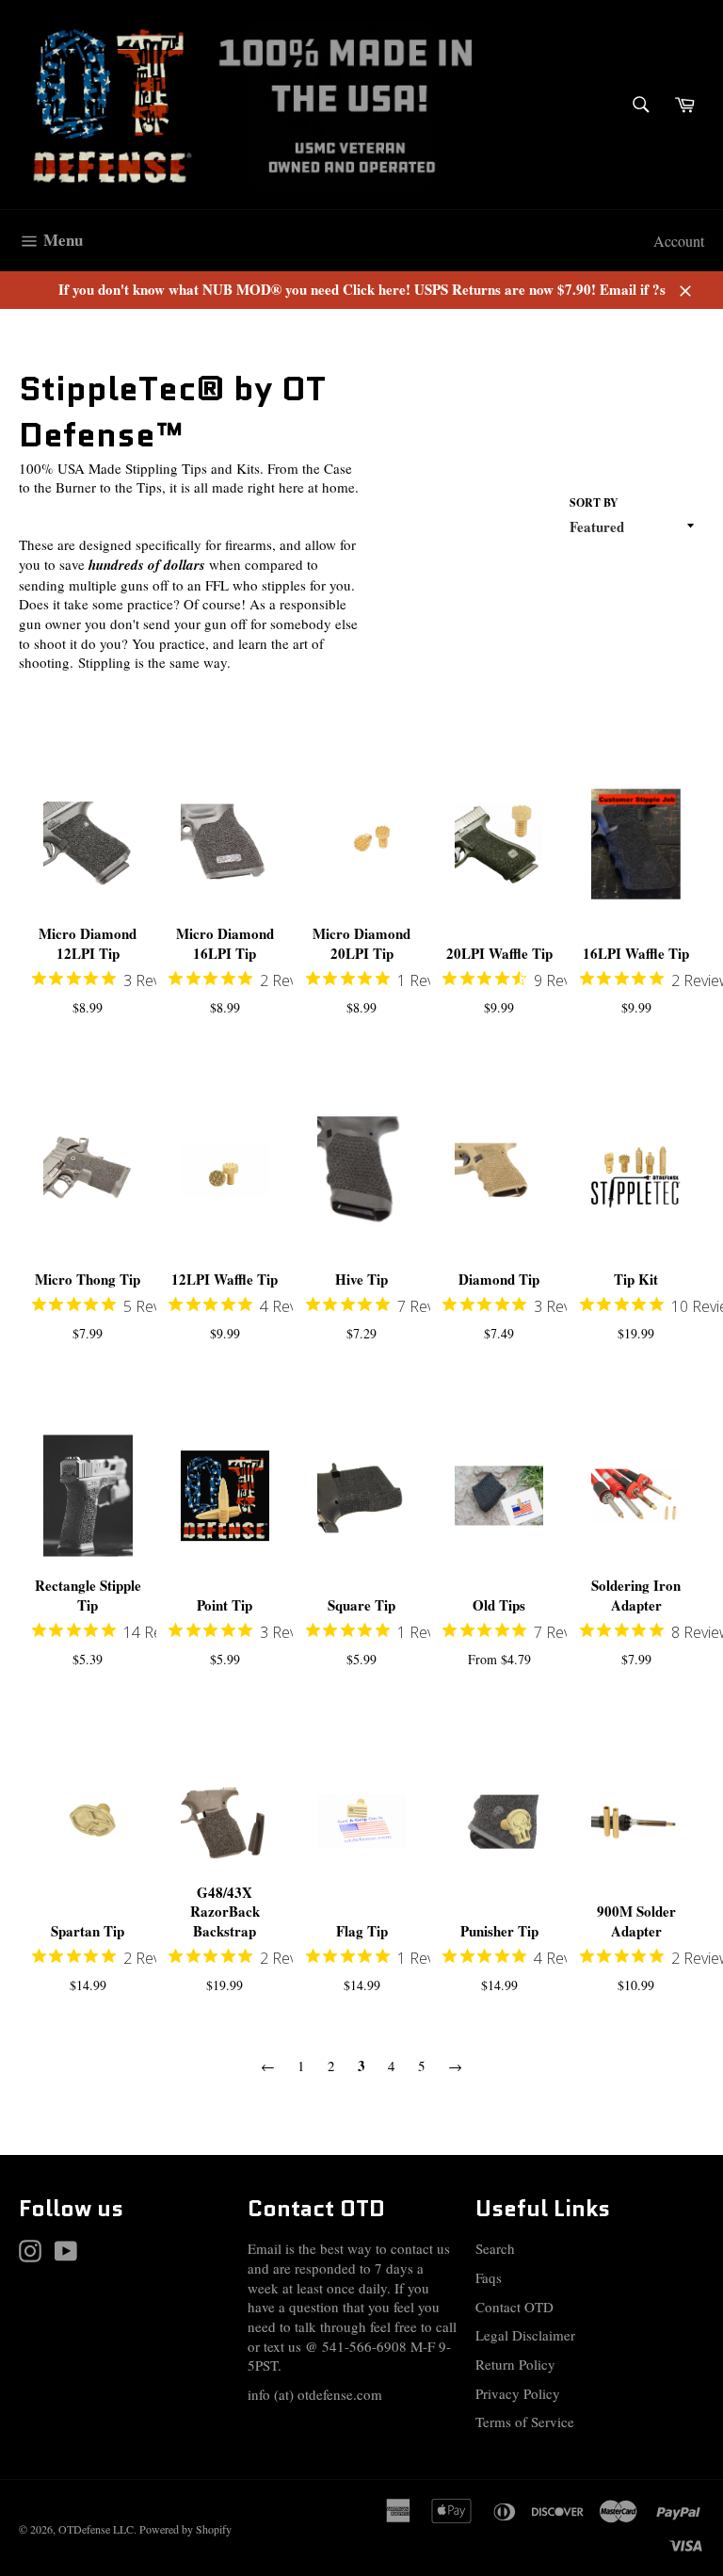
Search (495, 2248)
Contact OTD (514, 2307)
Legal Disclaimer (525, 2335)
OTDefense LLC (96, 2529)
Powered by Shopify (185, 2529)
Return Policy (515, 2364)
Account (679, 241)
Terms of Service (525, 2422)
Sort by (594, 503)
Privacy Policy (518, 2393)
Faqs (489, 2277)
